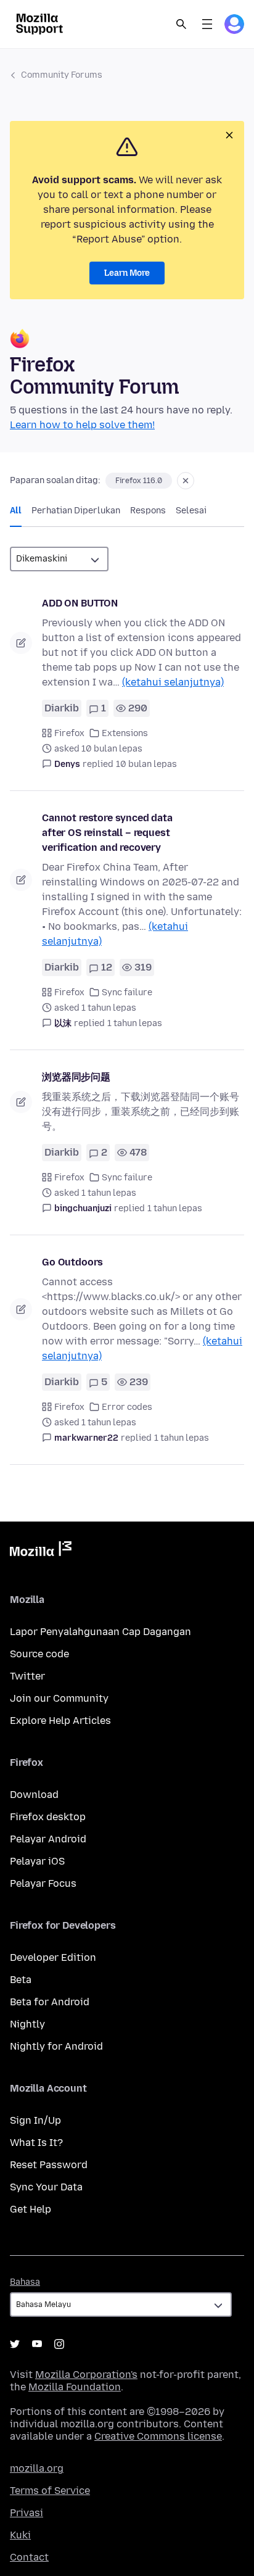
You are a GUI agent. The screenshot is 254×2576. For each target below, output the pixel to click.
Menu (207, 24)
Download (34, 1795)
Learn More (127, 273)
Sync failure (127, 992)
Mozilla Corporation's (86, 2375)
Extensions (125, 733)
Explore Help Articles (60, 1721)
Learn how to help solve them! (82, 425)
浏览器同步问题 (76, 1077)
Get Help (31, 2209)
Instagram (59, 2344)
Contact (29, 2557)
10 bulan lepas (146, 764)
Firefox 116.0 (139, 481)
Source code (39, 1654)
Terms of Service (50, 2491)
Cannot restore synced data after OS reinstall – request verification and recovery (107, 833)
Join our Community (59, 1698)
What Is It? (36, 2143)
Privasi (27, 2513)
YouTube (37, 2344)
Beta (21, 1980)
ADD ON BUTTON (80, 603)
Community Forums (62, 75)
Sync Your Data (46, 2187)
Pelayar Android (48, 1839)
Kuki (20, 2535)
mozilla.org (37, 2468)
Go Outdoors (72, 1262)
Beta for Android (50, 2002)
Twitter (27, 1676)
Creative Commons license (158, 2436)
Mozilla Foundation (75, 2387)
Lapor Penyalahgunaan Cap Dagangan (100, 1632)
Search (181, 24)
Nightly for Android (56, 2046)
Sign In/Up (35, 2120)
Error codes (127, 1407)
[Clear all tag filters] (186, 481)
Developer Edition (53, 1957)
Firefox (69, 733)
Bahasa (25, 2282)
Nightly (27, 2024)
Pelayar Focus (43, 1883)
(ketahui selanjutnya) (173, 682)
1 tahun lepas (135, 1023)
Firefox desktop (48, 1817)
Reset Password (49, 2165)
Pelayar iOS (37, 1861)
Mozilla (41, 1551)
